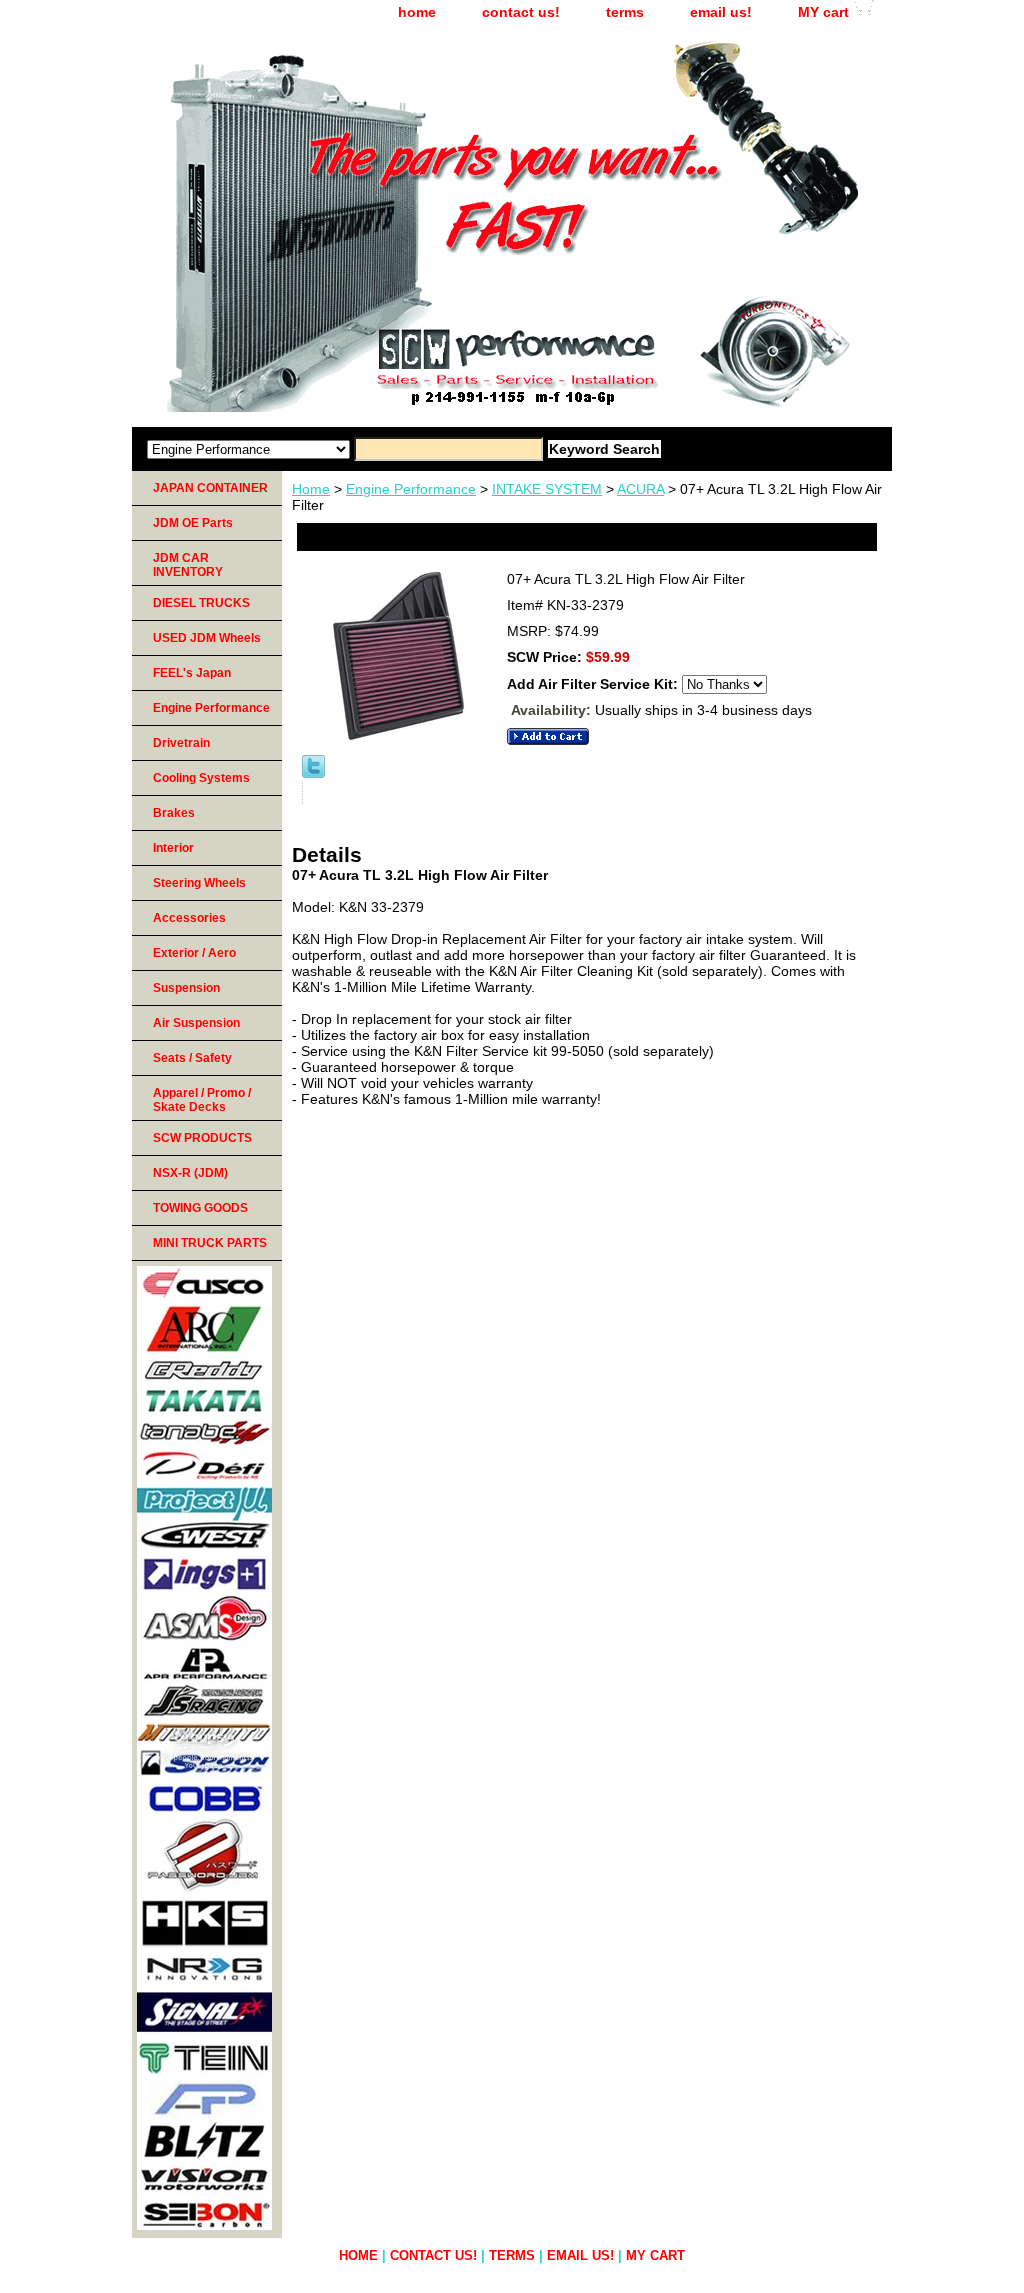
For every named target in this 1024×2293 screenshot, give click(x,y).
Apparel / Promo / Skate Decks (202, 1100)
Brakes (174, 813)
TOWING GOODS (200, 1208)
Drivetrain (181, 743)
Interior (173, 848)
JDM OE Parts (193, 523)
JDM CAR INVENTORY (188, 565)
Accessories (189, 918)
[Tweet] (313, 773)
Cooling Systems (201, 778)
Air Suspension (196, 1023)
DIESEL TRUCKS (201, 603)
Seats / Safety (192, 1058)
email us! (721, 12)
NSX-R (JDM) (190, 1173)
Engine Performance (411, 489)
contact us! (521, 12)
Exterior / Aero (194, 953)
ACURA (640, 489)
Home (311, 489)
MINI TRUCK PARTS (210, 1243)
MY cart (823, 12)
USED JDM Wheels (207, 638)
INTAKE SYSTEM (547, 489)
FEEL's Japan (192, 673)
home (417, 12)
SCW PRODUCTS (202, 1138)
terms (625, 12)
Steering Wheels (199, 883)
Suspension (186, 988)
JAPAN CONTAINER (210, 488)
